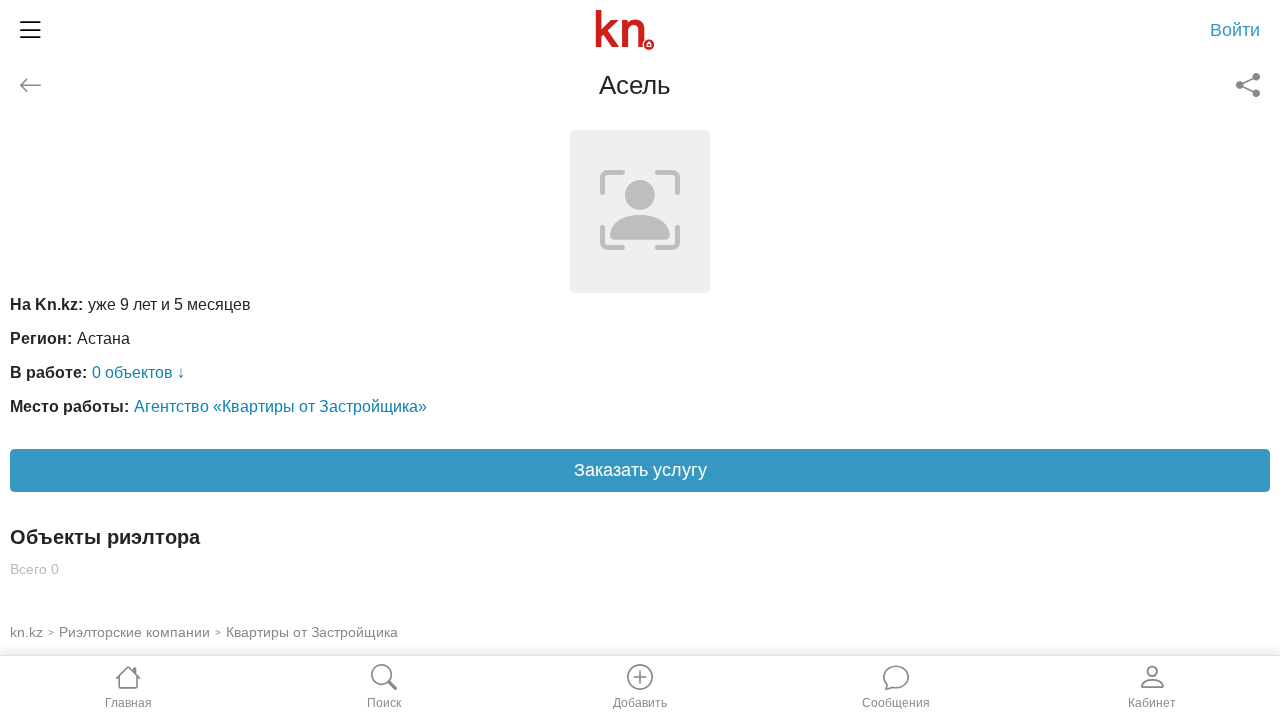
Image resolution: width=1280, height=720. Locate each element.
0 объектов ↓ (138, 372)
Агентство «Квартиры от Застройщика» (280, 406)
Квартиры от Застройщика (312, 632)
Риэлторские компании (134, 632)
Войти (1235, 30)
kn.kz (26, 632)
